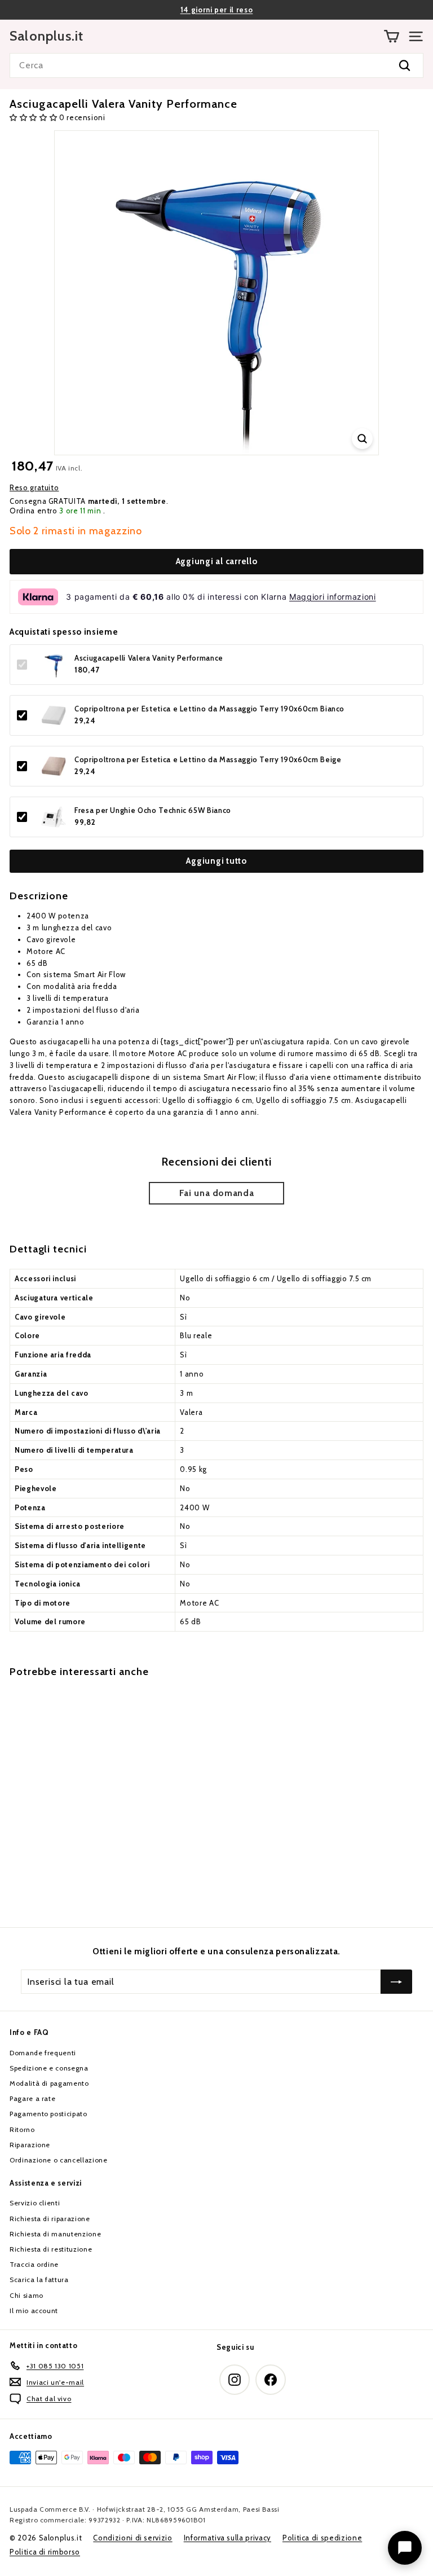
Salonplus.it (47, 36)
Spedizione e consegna (49, 2068)
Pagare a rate (32, 2098)
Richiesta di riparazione (50, 2219)
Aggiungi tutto (216, 861)
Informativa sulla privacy (227, 2538)
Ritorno (22, 2129)
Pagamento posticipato (48, 2114)
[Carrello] (392, 36)
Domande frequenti (43, 2053)
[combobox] (216, 65)
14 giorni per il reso (217, 10)
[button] (34, 117)
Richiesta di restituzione (51, 2249)
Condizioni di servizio (132, 2538)
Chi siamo (26, 2295)
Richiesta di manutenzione (55, 2234)
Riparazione (30, 2145)
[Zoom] (362, 439)
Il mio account (34, 2311)
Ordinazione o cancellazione (59, 2160)
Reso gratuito (34, 487)
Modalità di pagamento (49, 2083)
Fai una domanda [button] (217, 1193)
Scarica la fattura (39, 2280)
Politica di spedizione (322, 2538)
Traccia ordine (34, 2264)
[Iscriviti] (396, 1982)
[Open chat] (405, 2548)
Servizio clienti (35, 2203)
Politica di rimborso (45, 2552)
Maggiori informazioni (333, 597)
